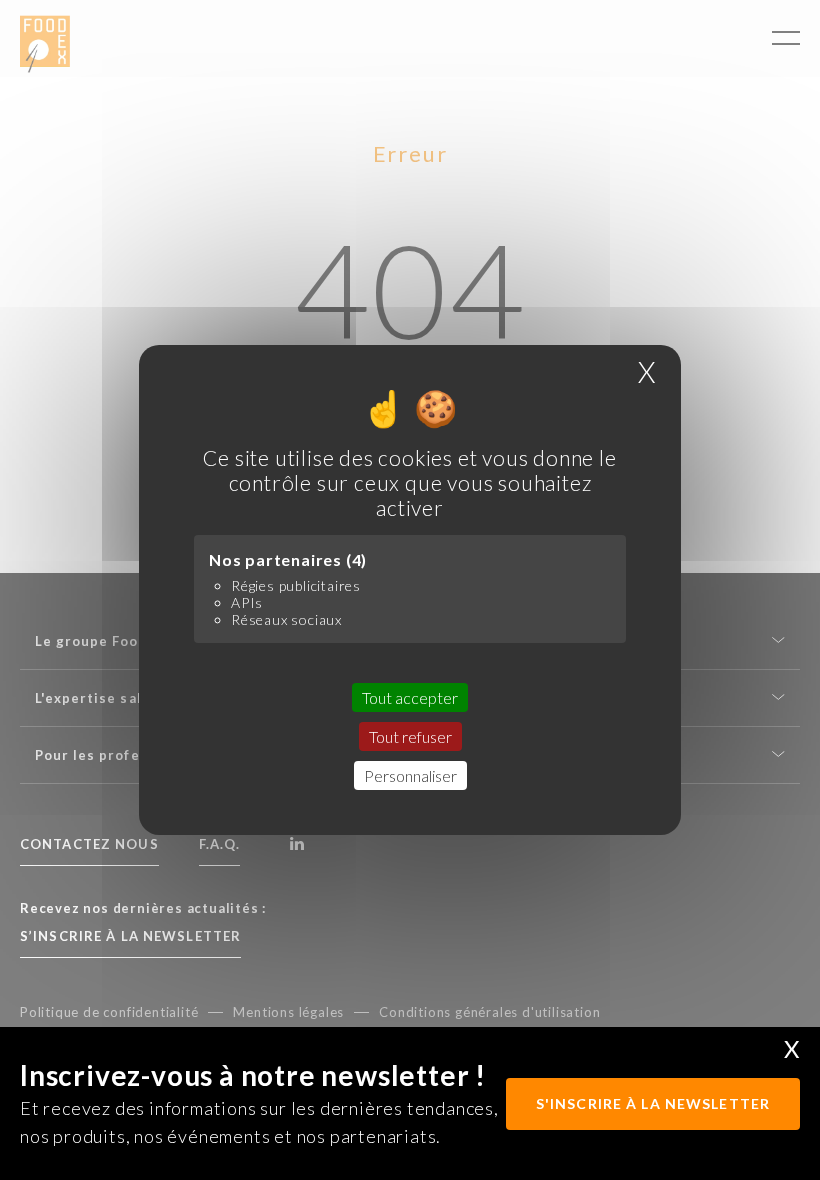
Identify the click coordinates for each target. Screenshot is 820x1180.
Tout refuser (410, 736)
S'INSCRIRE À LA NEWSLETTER (653, 1103)
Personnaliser (410, 775)
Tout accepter (410, 697)
